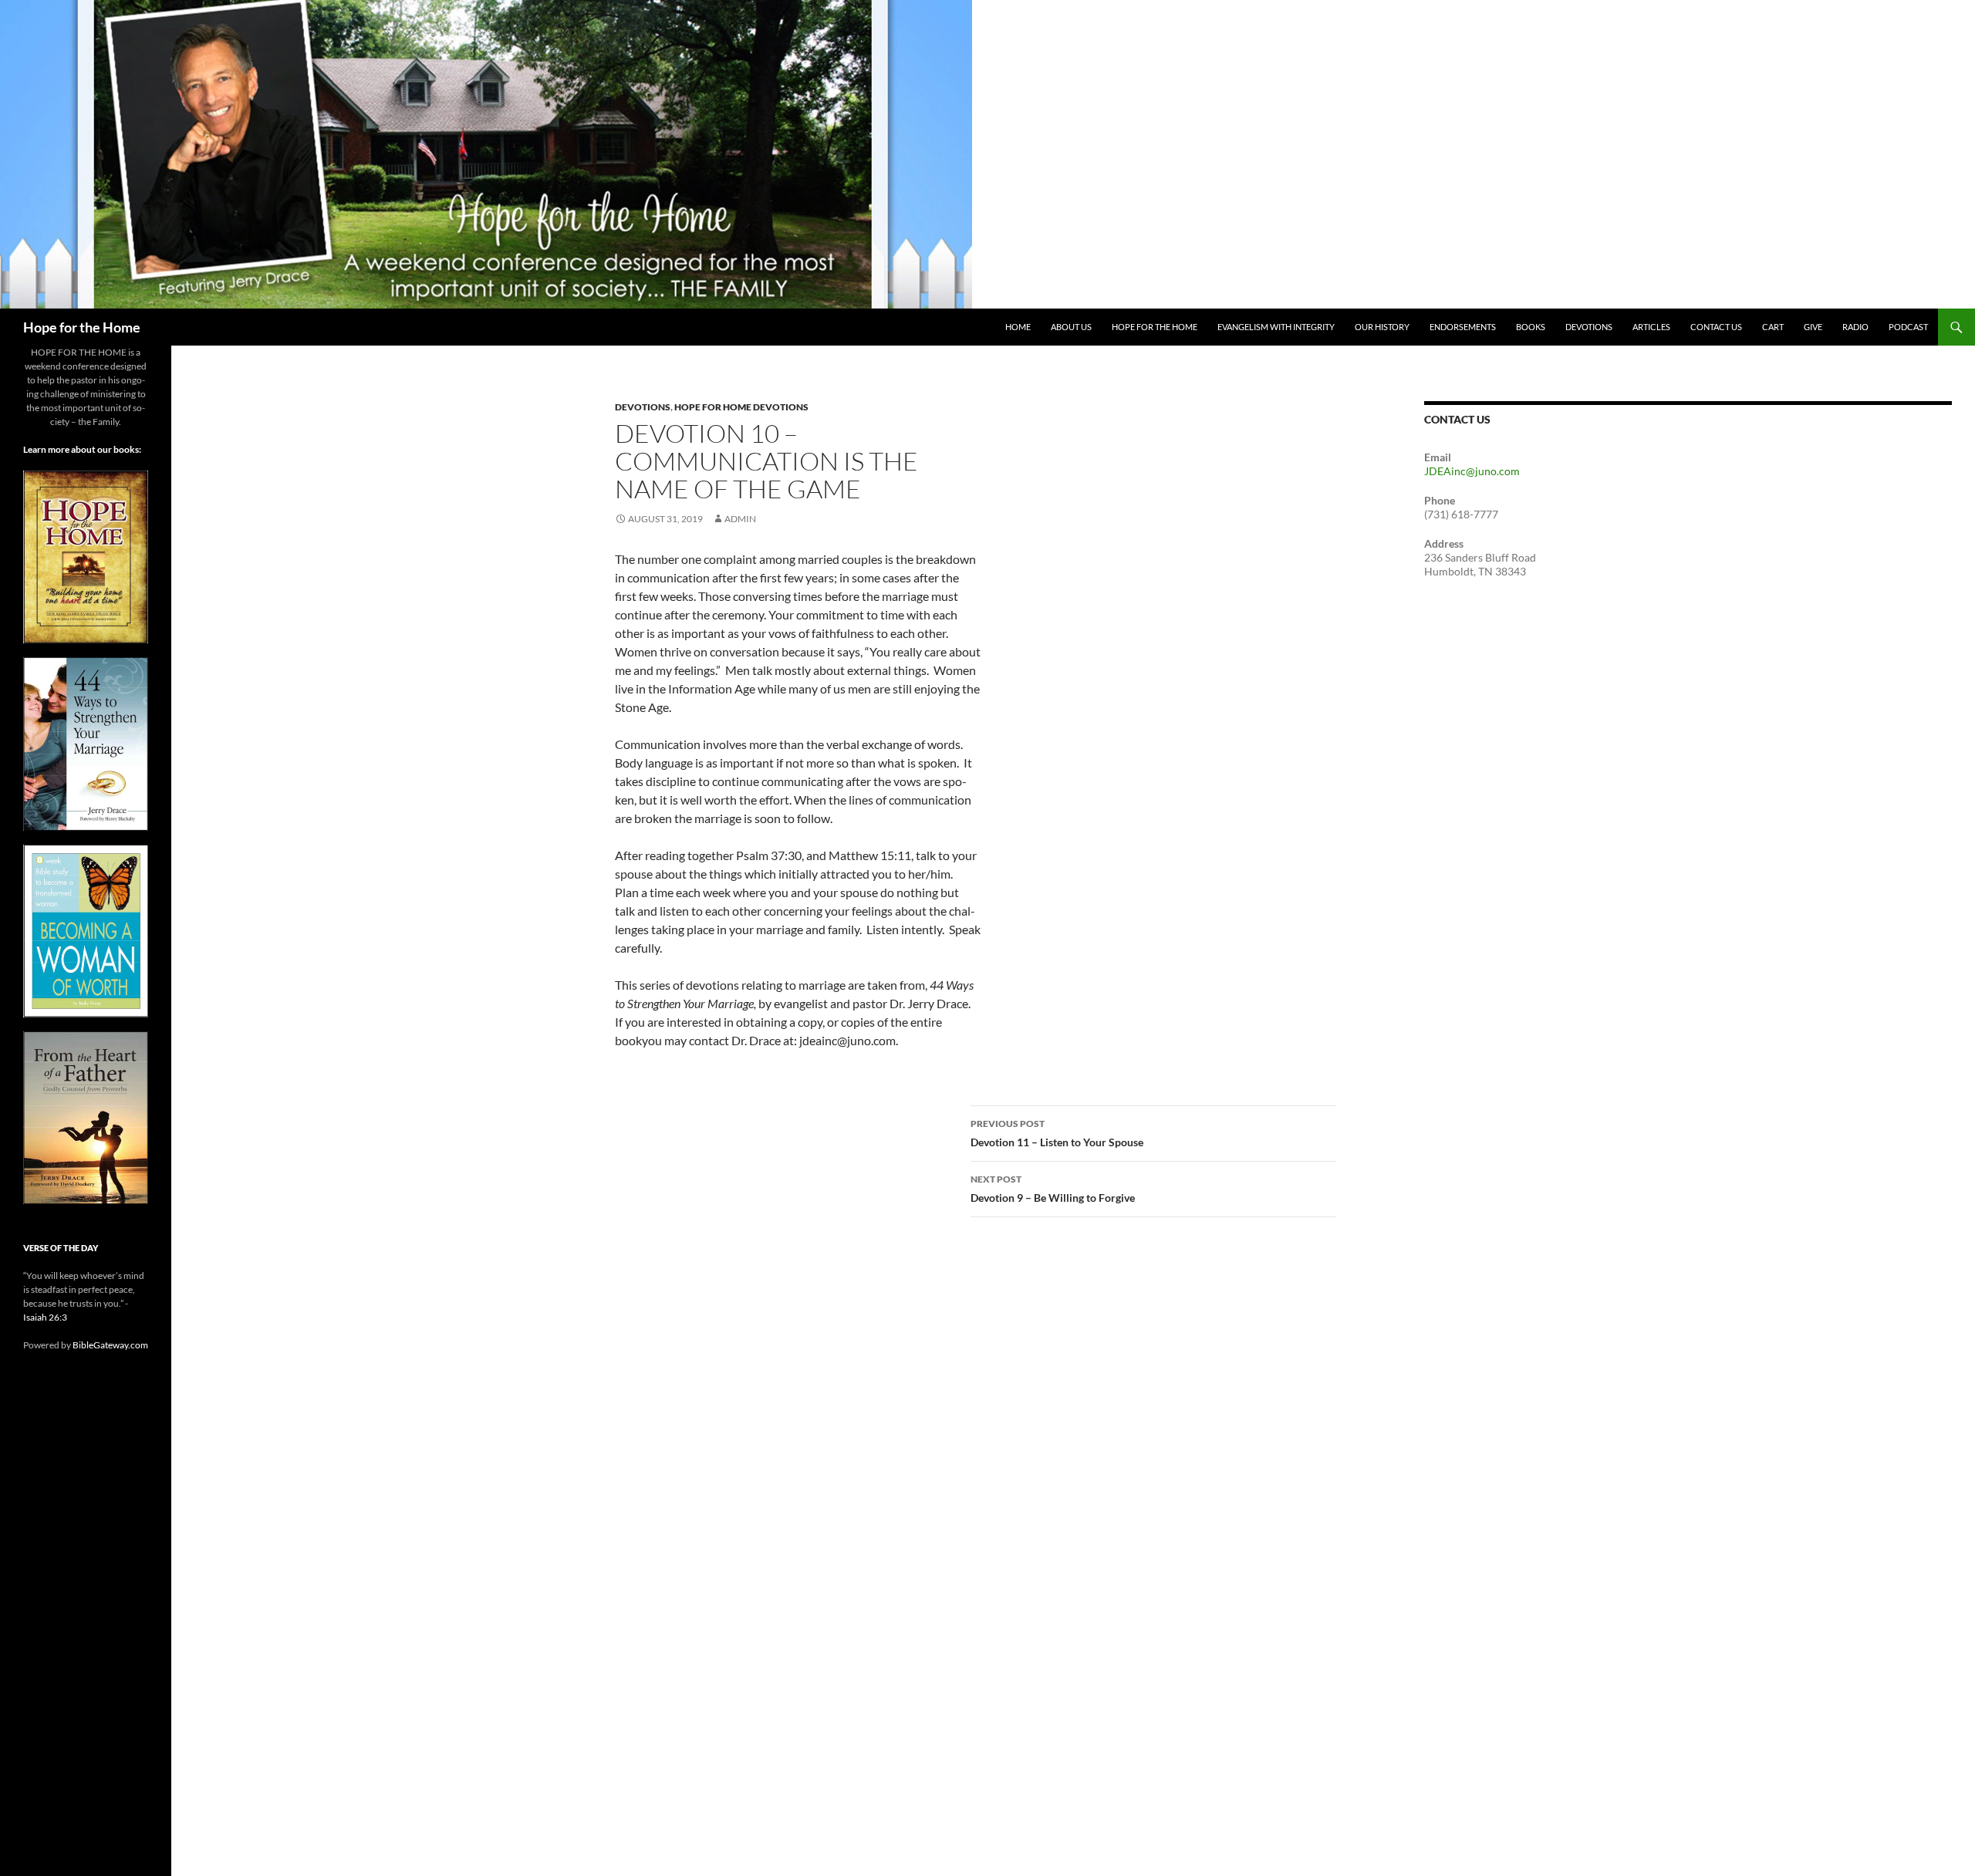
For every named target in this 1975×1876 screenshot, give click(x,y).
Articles (1651, 327)
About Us (1071, 327)
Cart (1773, 327)
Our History (1382, 327)
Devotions (1589, 327)
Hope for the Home (82, 327)
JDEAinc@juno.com (1472, 471)
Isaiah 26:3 (45, 1317)
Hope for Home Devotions (741, 407)
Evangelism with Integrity (1276, 327)
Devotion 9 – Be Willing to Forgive (1053, 1189)
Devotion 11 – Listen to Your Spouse (1057, 1133)
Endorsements (1463, 327)
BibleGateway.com (110, 1345)
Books (1531, 327)
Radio (1855, 327)
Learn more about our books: (82, 449)
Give (1813, 327)
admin (740, 519)
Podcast (1908, 327)
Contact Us (1716, 327)
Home (1018, 327)
